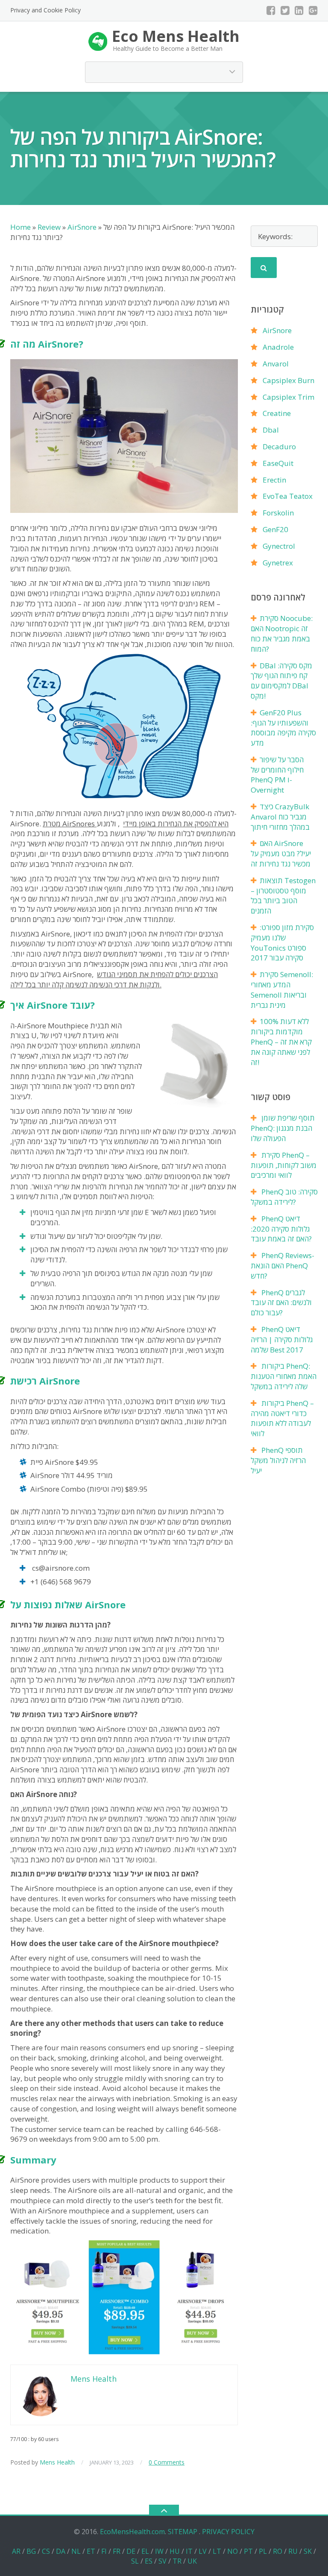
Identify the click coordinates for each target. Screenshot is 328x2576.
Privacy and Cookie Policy (45, 10)
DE (131, 2551)
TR (177, 2561)
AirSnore (277, 330)
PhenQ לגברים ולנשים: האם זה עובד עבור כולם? (281, 1303)
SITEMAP (183, 2532)
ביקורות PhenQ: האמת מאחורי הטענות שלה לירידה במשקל (284, 1376)
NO (233, 2551)
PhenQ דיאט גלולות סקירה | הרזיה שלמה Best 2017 (282, 1339)
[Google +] (313, 10)
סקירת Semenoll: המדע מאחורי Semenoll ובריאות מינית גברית (282, 989)
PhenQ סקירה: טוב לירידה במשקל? (284, 1197)
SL (135, 2561)
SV (163, 2561)
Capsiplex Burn (288, 380)
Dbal (271, 430)
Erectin (274, 480)
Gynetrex (278, 563)
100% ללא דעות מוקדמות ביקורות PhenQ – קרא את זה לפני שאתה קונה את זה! (281, 1042)
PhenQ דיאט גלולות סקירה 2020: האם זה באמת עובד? (281, 1229)
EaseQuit (278, 463)
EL (145, 2551)
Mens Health (57, 2462)
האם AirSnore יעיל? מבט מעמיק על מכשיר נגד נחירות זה (281, 853)
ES (149, 2561)
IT (189, 2551)
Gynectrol (279, 546)
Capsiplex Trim (288, 397)
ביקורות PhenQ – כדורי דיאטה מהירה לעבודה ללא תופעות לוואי (282, 1418)
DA (61, 2551)
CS (46, 2551)
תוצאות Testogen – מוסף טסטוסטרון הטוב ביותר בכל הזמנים (283, 896)
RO (278, 2551)
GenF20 (275, 529)
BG (31, 2551)
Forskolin (278, 513)
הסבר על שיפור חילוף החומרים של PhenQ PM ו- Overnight (277, 775)
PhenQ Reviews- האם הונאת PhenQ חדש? (283, 1266)
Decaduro (279, 446)
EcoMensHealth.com (132, 2532)
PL (263, 2551)
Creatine (277, 413)
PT (248, 2551)
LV (203, 2551)
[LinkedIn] (299, 10)
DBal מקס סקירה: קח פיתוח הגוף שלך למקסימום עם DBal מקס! (281, 681)
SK (308, 2551)
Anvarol (276, 364)
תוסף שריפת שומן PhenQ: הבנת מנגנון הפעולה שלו (283, 1128)
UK (192, 2561)
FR (117, 2551)
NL (76, 2551)
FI (104, 2551)
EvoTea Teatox (288, 496)
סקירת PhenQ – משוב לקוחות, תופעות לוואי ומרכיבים (284, 1165)
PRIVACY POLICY (228, 2532)
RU (293, 2551)
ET (91, 2551)
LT (217, 2551)
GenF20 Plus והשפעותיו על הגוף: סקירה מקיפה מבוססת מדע (283, 728)
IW (159, 2551)
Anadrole (278, 347)
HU (175, 2551)
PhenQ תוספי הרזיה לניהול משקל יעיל (278, 1460)
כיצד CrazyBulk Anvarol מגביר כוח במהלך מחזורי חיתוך (280, 817)
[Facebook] (271, 10)
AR (16, 2551)
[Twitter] (285, 10)
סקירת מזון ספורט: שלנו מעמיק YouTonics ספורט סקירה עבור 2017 (282, 943)
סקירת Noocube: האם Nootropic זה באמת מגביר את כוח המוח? (282, 633)
